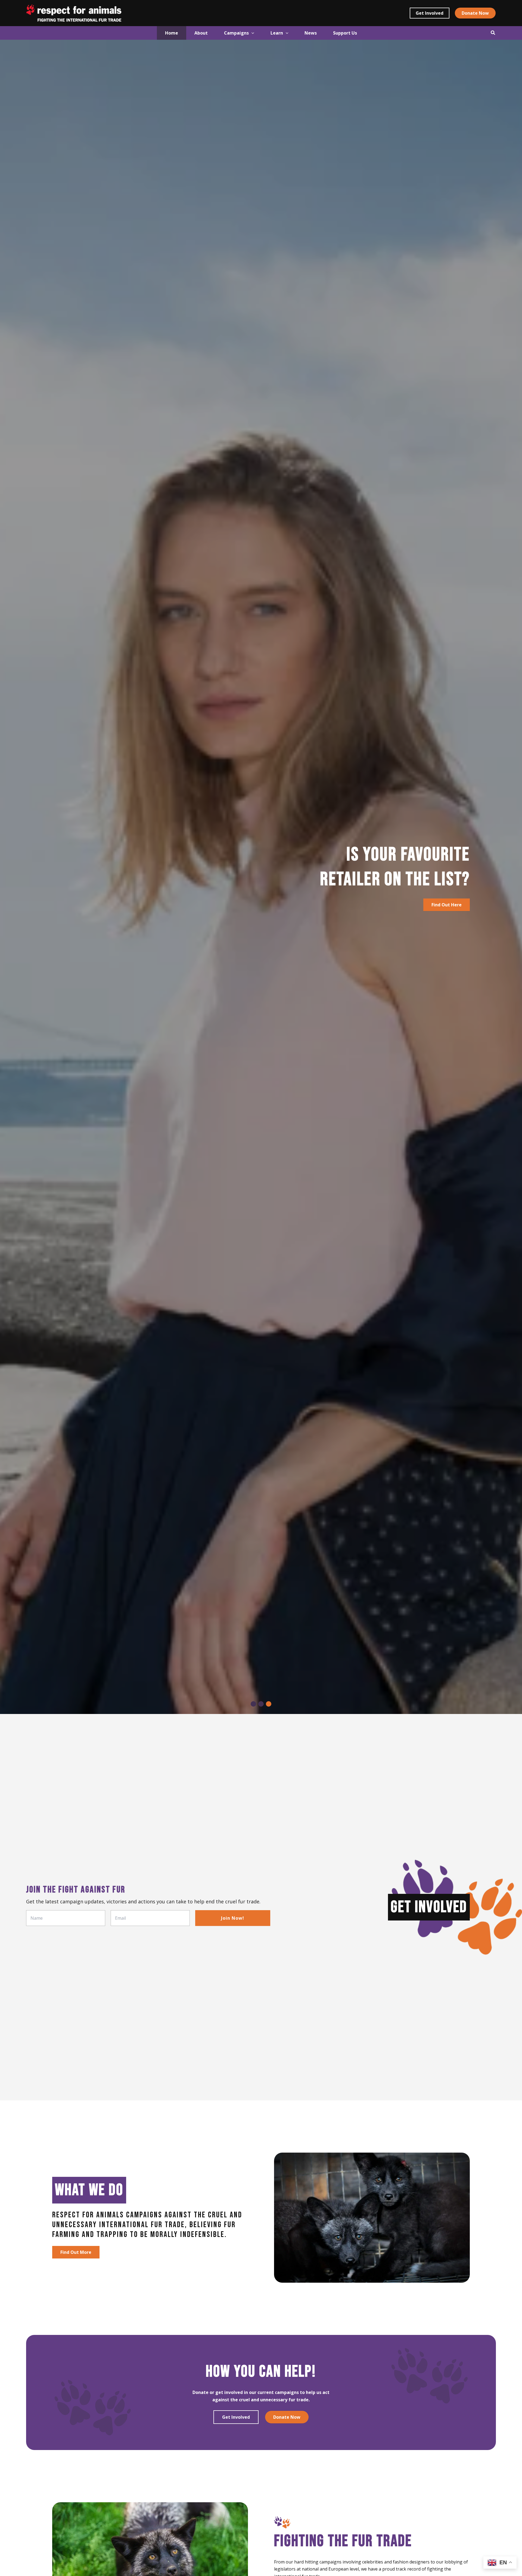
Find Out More (76, 2252)
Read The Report (79, 916)
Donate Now (287, 2417)
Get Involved (236, 2417)
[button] (430, 13)
